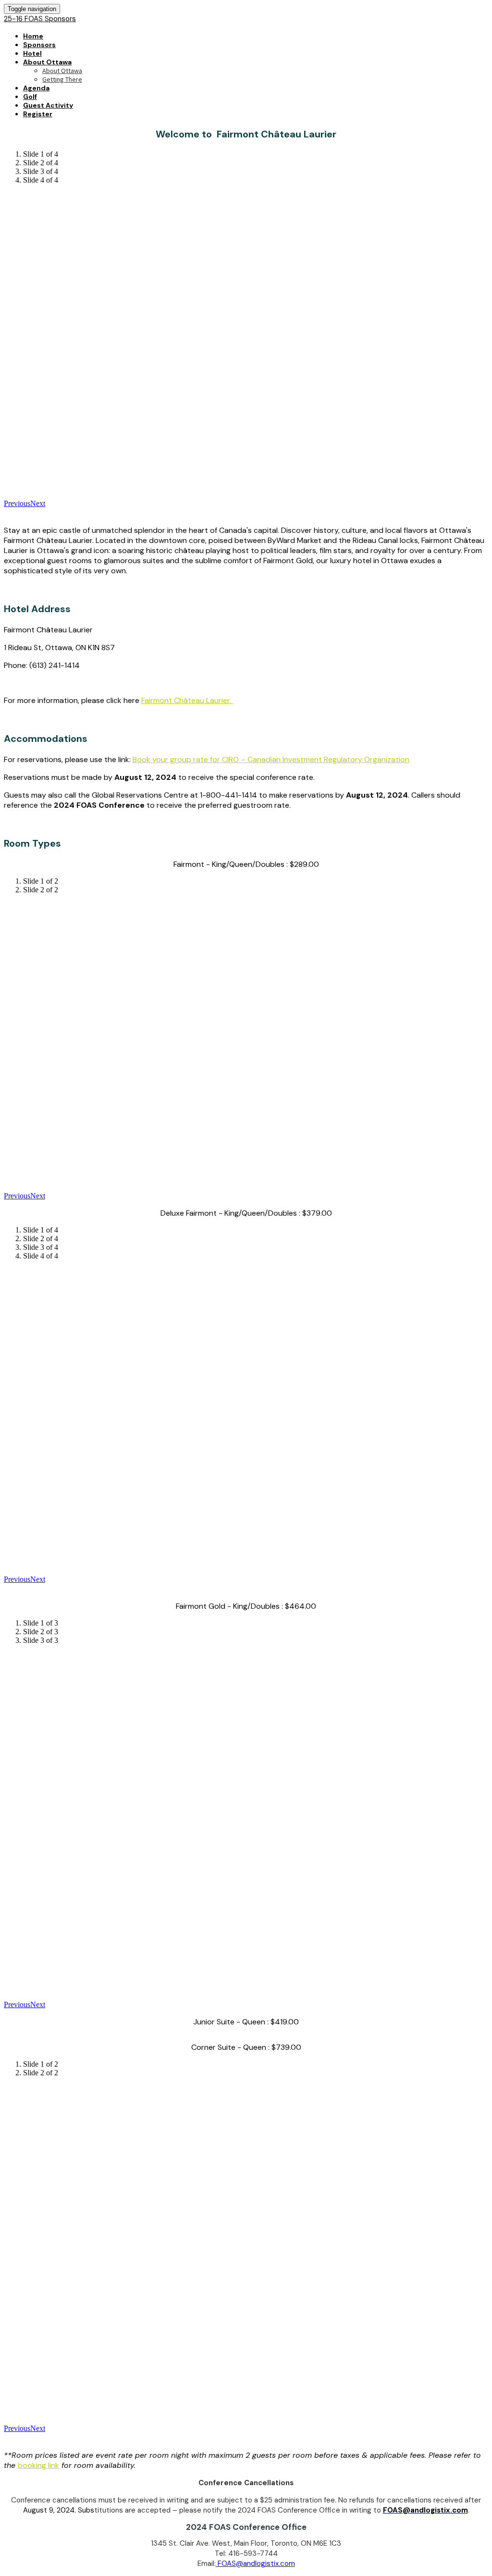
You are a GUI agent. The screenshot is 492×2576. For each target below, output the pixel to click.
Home (33, 36)
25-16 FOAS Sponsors (40, 19)
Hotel (32, 53)
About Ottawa (47, 62)
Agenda (36, 88)
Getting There (62, 79)
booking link (38, 2465)
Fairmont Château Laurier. (187, 700)
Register (38, 114)
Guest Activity (48, 105)
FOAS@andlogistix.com (255, 2564)
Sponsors (39, 45)
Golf (30, 97)
